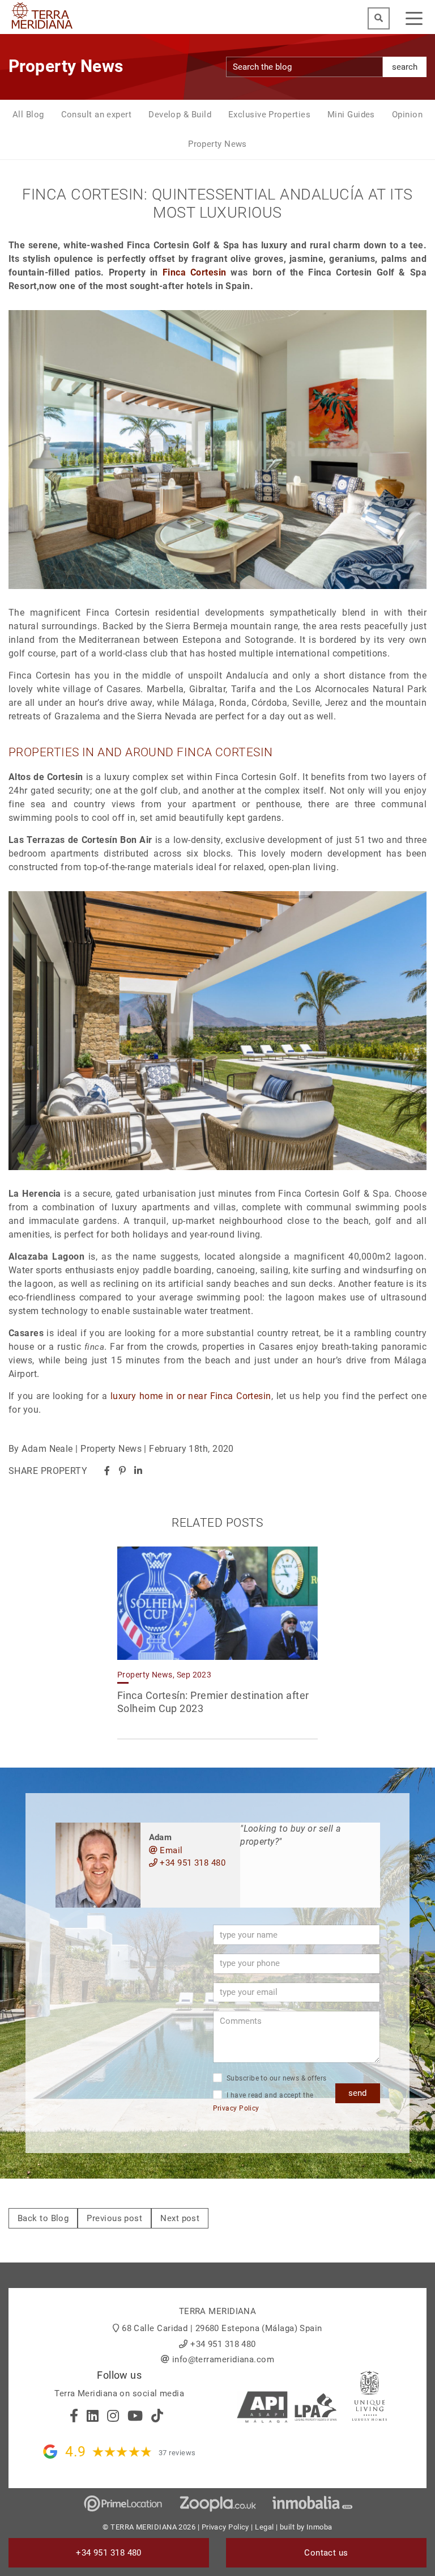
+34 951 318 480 (191, 1863)
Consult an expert (97, 115)
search (405, 67)
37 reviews (177, 2453)
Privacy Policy (236, 2108)
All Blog (28, 115)
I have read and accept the (263, 2102)
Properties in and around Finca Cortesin (141, 752)
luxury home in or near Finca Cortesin (191, 1396)
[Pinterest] (122, 1471)
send (357, 2093)
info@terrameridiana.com (223, 2359)
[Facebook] (107, 1471)
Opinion (407, 115)
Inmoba (319, 2527)
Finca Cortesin (195, 272)
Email (170, 1850)
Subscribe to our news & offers (276, 2078)
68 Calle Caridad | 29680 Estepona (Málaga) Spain (222, 2328)
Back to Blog (43, 2218)
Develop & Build (180, 115)
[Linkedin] (138, 1471)
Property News (217, 144)
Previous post (114, 2218)
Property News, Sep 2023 (164, 1675)
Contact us (326, 2553)
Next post (180, 2218)
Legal (264, 2527)
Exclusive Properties (269, 115)
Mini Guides (351, 115)
